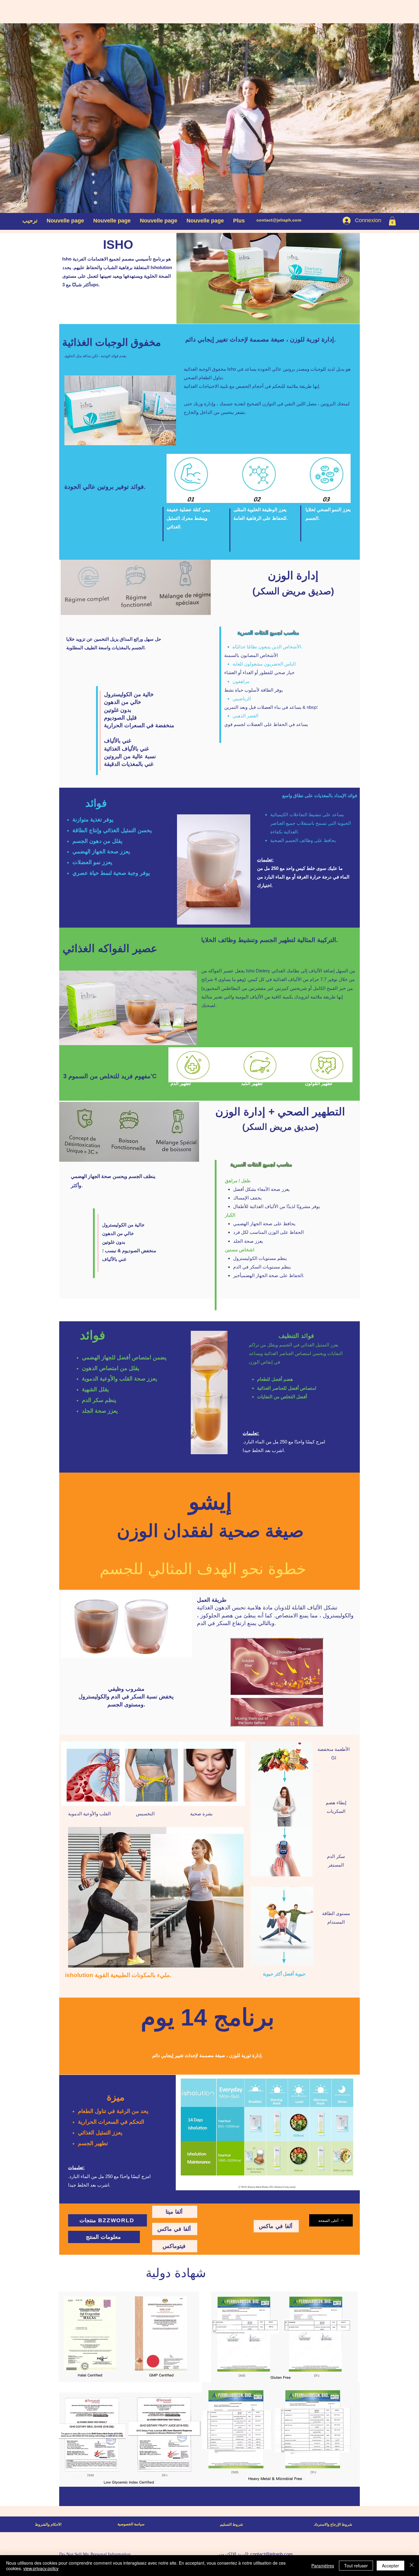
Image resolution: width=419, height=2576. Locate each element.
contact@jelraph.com (279, 220)
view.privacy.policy (41, 2568)
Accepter (390, 2566)
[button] (392, 221)
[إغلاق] (412, 2566)
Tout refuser (356, 2566)
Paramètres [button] (323, 2566)
